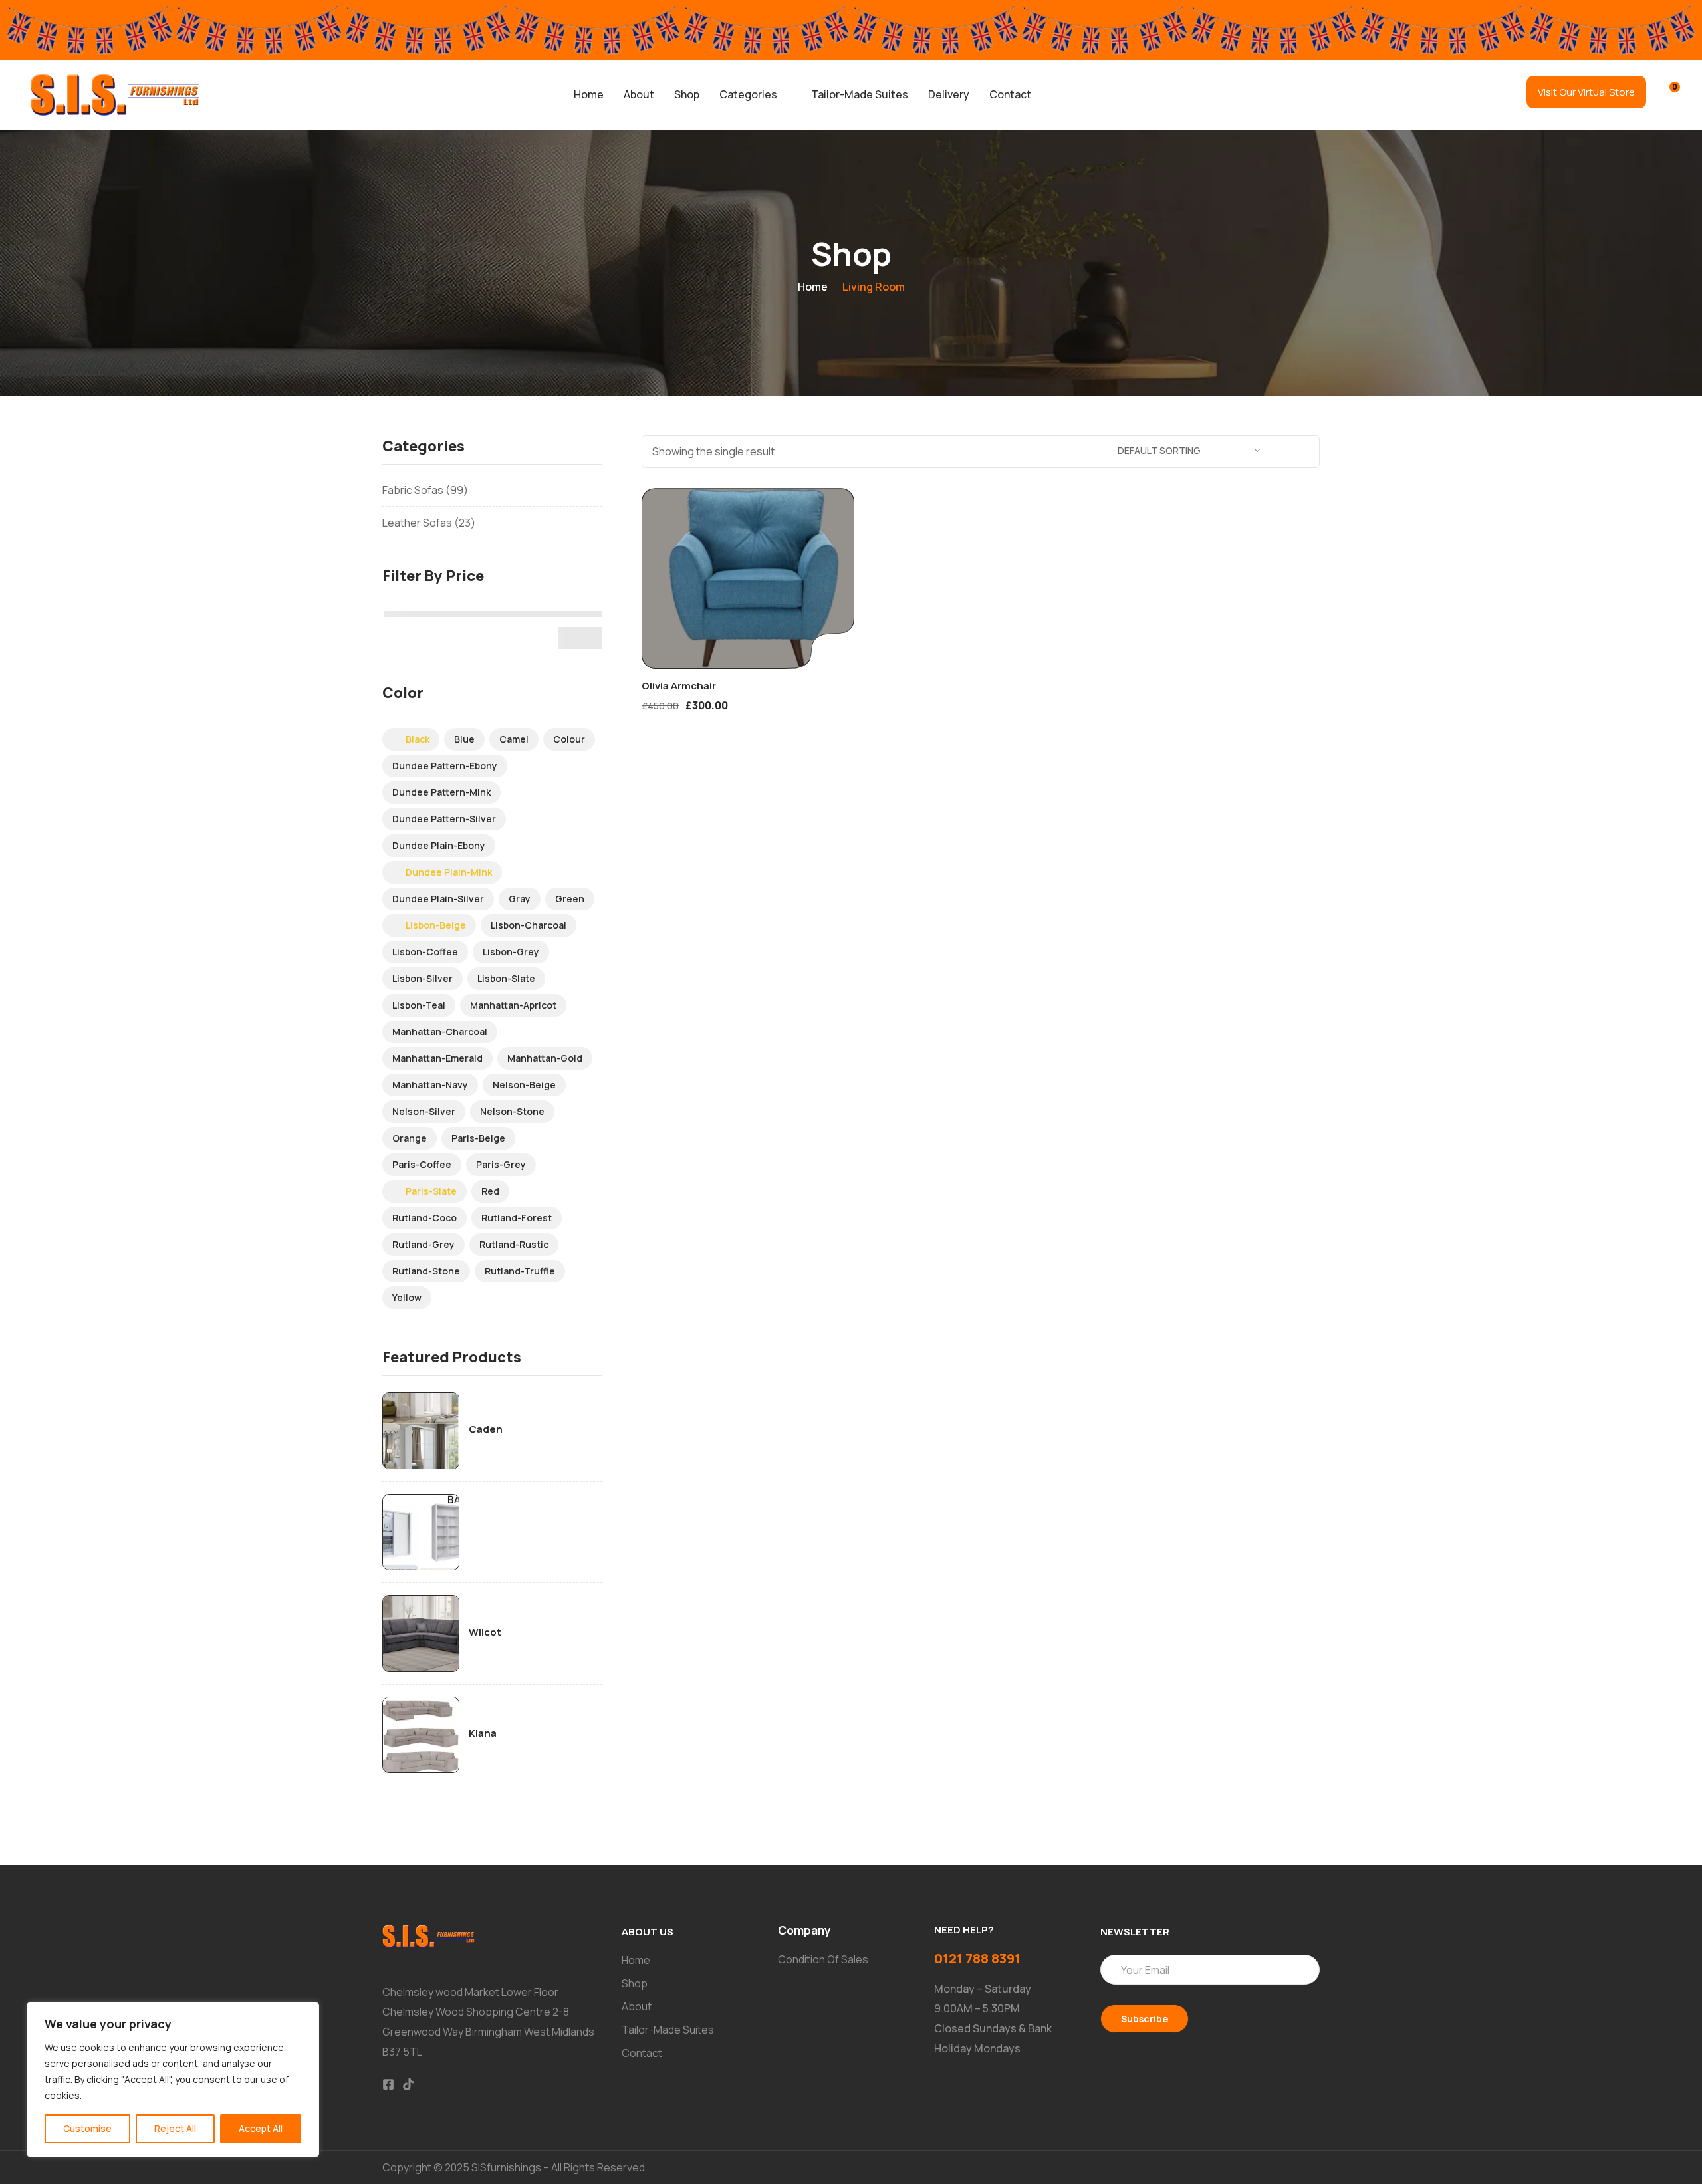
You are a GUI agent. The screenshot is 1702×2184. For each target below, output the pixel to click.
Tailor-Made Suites (860, 94)
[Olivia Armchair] (748, 578)
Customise (87, 2128)
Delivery (949, 94)
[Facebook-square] (388, 2084)
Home (589, 94)
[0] (1666, 93)
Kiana (483, 1733)
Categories (748, 94)
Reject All (175, 2128)
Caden (486, 1429)
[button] (755, 94)
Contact (1010, 94)
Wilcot (485, 1632)
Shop (687, 94)
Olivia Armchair (679, 686)
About (639, 94)
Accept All (261, 2128)
